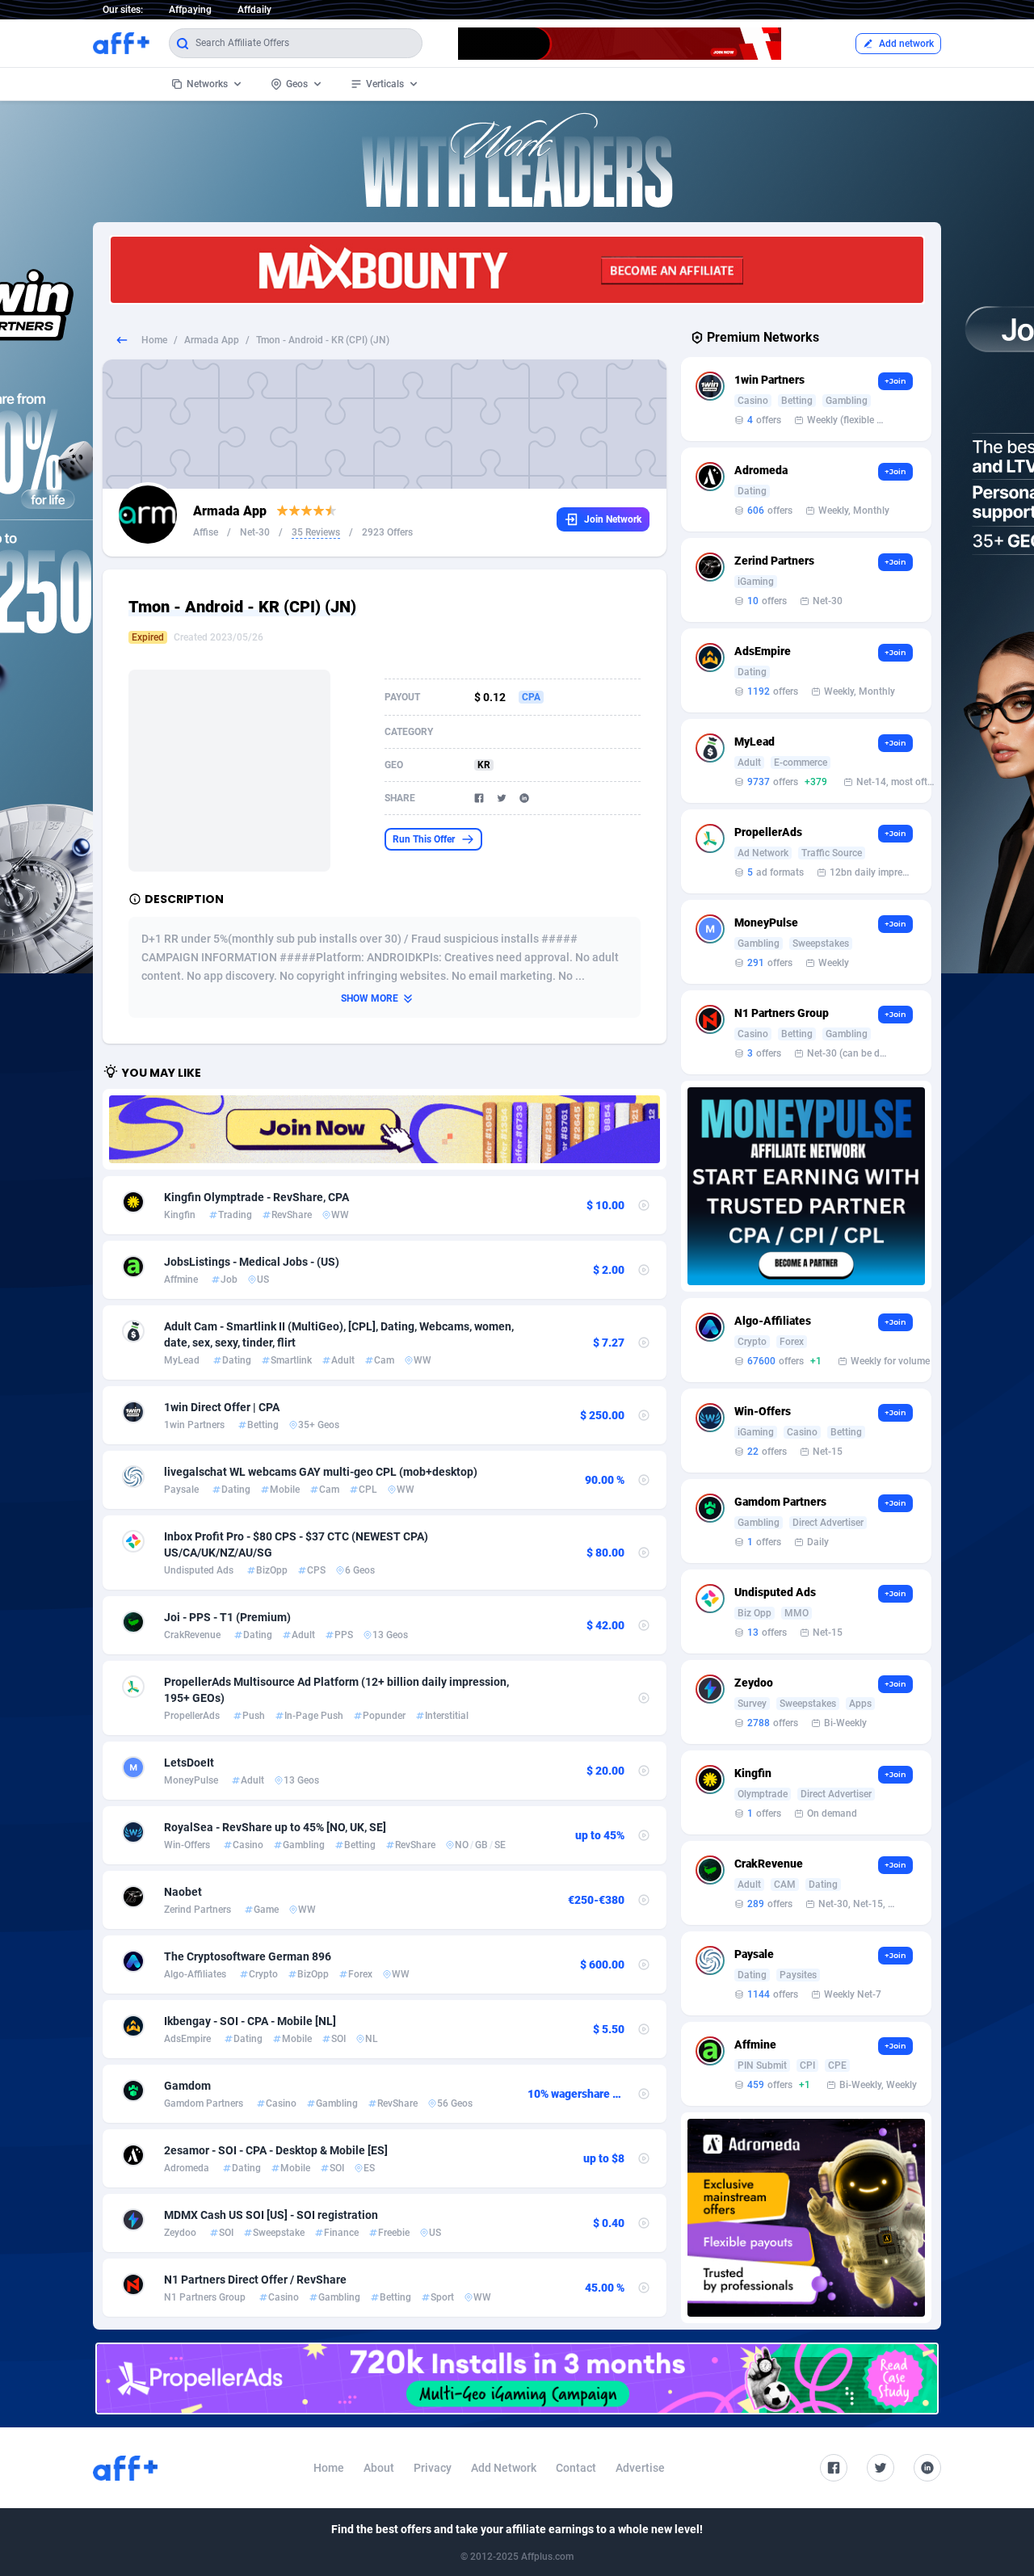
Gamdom (187, 2086)
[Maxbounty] (517, 270)
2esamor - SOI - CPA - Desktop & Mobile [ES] (276, 2150)
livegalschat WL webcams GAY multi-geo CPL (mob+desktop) (321, 1472)
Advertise (640, 2468)
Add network (906, 44)
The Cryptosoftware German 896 (248, 1956)
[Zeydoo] (385, 1129)
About (379, 2468)
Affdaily (254, 10)
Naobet (183, 1892)
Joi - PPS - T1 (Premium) (227, 1617)
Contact (576, 2468)
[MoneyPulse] (806, 1186)
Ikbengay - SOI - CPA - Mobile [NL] (250, 2021)
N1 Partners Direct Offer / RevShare (255, 2280)
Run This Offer (424, 839)
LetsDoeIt (189, 1763)
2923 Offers (387, 532)
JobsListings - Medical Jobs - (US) (252, 1262)
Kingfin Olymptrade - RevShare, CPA (256, 1197)
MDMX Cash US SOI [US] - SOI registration (271, 2215)
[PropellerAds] (517, 2378)
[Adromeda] (806, 2218)
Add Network (504, 2468)
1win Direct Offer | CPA (222, 1407)
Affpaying (190, 10)
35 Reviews (316, 532)
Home (154, 340)
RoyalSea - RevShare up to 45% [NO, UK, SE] (275, 1827)
